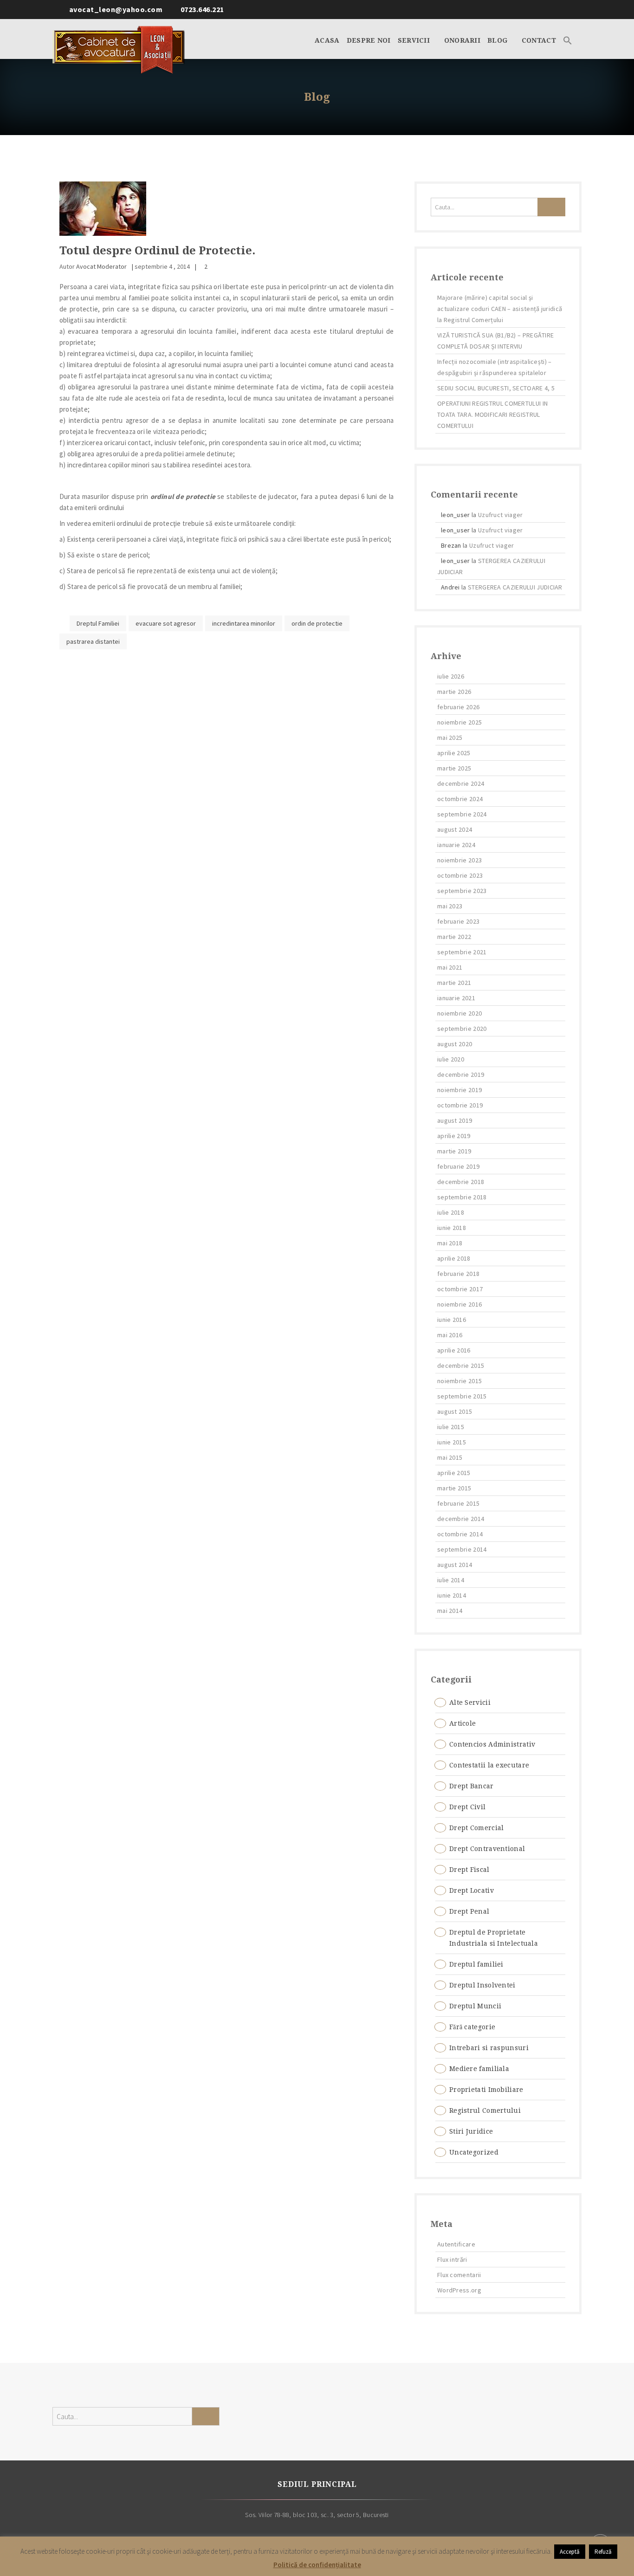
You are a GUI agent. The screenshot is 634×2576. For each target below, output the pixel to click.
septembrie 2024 (462, 814)
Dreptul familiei (476, 1964)
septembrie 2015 (462, 1396)
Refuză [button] (603, 2552)
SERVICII (415, 40)
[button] (568, 39)
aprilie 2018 (454, 1258)
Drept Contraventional (487, 1849)
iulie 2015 (451, 1427)
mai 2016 (450, 1335)
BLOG (498, 40)
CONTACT (539, 40)
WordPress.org (459, 2290)
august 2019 (455, 1120)
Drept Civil (467, 1807)
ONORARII (462, 40)
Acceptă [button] (570, 2552)
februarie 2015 (458, 1503)
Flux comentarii (459, 2275)
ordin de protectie (317, 623)
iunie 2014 (452, 1595)
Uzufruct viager (501, 515)
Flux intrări (452, 2259)
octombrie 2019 (460, 1105)
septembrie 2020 (462, 1029)
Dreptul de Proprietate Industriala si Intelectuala (494, 1938)
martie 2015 (454, 1488)
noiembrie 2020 (459, 1013)
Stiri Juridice (471, 2131)
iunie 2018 (452, 1228)
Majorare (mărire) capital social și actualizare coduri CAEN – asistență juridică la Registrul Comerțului (500, 309)
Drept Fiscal (469, 1870)
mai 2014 (450, 1611)
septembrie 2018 (462, 1197)
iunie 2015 (452, 1442)
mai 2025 (450, 738)
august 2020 (455, 1044)
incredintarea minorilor (244, 623)
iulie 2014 (451, 1580)
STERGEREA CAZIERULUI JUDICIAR (515, 587)
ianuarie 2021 (456, 998)
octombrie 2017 (460, 1289)
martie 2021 (454, 983)
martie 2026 (454, 692)
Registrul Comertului (485, 2110)
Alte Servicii (470, 1702)
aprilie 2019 (454, 1136)
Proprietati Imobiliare (486, 2090)
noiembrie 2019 (459, 1090)
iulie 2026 (451, 676)
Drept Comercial (477, 1828)
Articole (463, 1723)
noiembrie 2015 (459, 1381)
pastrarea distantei (93, 641)
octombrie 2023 (460, 875)
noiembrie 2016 (459, 1304)
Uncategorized (474, 2152)
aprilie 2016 (454, 1350)
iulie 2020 (451, 1059)
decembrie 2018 (461, 1182)
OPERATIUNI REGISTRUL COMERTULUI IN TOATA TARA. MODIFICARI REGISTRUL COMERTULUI (492, 414)
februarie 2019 (458, 1166)
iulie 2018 (451, 1212)
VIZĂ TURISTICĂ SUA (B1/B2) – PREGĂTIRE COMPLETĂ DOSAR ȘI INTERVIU (495, 341)
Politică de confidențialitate (317, 2565)
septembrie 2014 (462, 1549)
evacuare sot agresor (166, 623)
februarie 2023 (458, 921)
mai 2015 (450, 1457)
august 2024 (455, 829)
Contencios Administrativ (492, 1744)
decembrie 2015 (461, 1366)
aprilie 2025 (454, 753)
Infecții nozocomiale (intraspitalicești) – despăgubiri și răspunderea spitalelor (495, 367)
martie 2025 (454, 768)
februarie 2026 (458, 707)
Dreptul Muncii (475, 2006)
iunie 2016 (452, 1320)
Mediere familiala (479, 2069)
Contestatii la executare (489, 1765)
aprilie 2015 (454, 1473)
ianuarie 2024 (456, 845)
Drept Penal (469, 1911)
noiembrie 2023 (459, 860)
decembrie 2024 (461, 783)
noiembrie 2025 (459, 722)
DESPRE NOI (369, 40)
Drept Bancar (472, 1786)
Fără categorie (472, 2027)
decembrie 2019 (461, 1074)
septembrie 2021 (462, 952)
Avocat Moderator (101, 266)
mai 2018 (450, 1243)
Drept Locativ (472, 1890)
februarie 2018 (458, 1274)
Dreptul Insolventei (482, 1985)
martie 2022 (454, 937)
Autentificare (456, 2244)
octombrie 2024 (460, 799)
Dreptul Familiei (98, 623)
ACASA (327, 40)
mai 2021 (450, 967)
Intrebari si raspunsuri (489, 2048)
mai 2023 (450, 906)
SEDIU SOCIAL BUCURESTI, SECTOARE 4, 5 (496, 388)
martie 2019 (454, 1151)
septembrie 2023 (462, 891)
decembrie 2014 (461, 1519)
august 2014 (455, 1565)
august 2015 (455, 1411)
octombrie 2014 (460, 1534)
